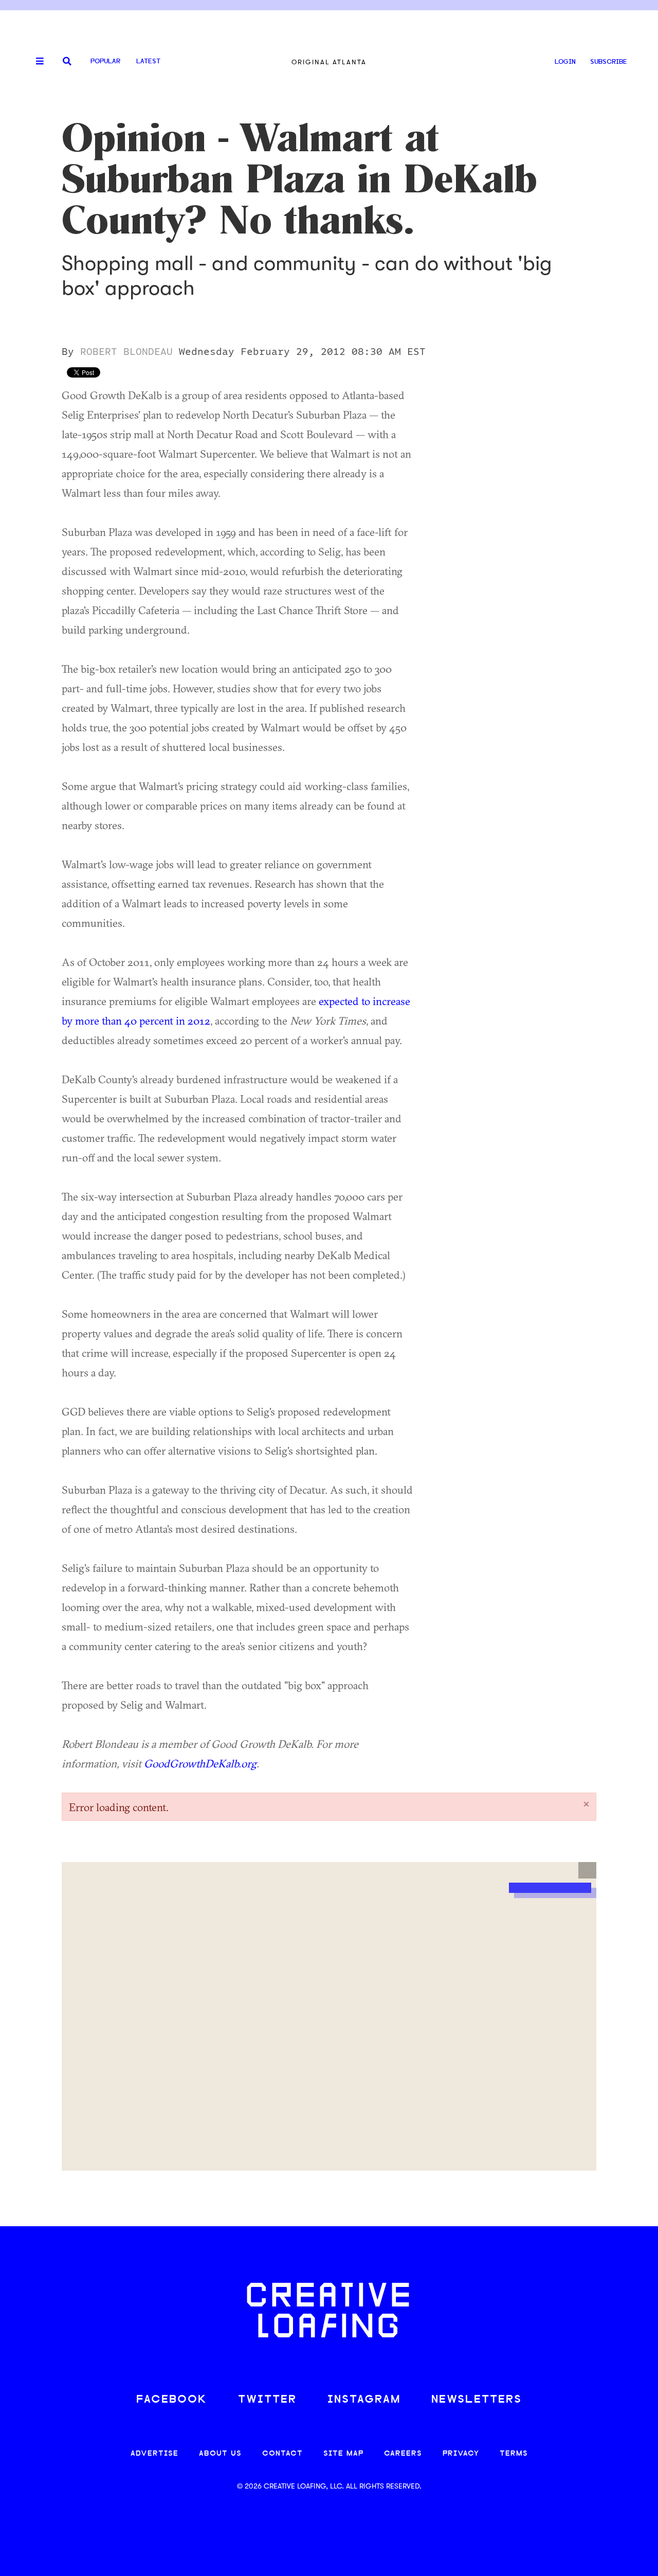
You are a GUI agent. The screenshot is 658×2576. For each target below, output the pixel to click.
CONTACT (282, 2454)
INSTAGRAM (364, 2400)
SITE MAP (343, 2454)
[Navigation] (36, 62)
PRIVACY (461, 2454)
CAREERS (403, 2454)
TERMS (514, 2454)
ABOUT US (220, 2454)
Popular (105, 61)
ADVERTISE (154, 2454)
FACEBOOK (172, 2400)
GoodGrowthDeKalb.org (200, 1763)
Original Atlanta (329, 62)
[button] (587, 1870)
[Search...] (67, 62)
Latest (148, 61)
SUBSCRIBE (609, 62)
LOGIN (565, 62)
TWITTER (267, 2400)
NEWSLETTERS (477, 2400)
